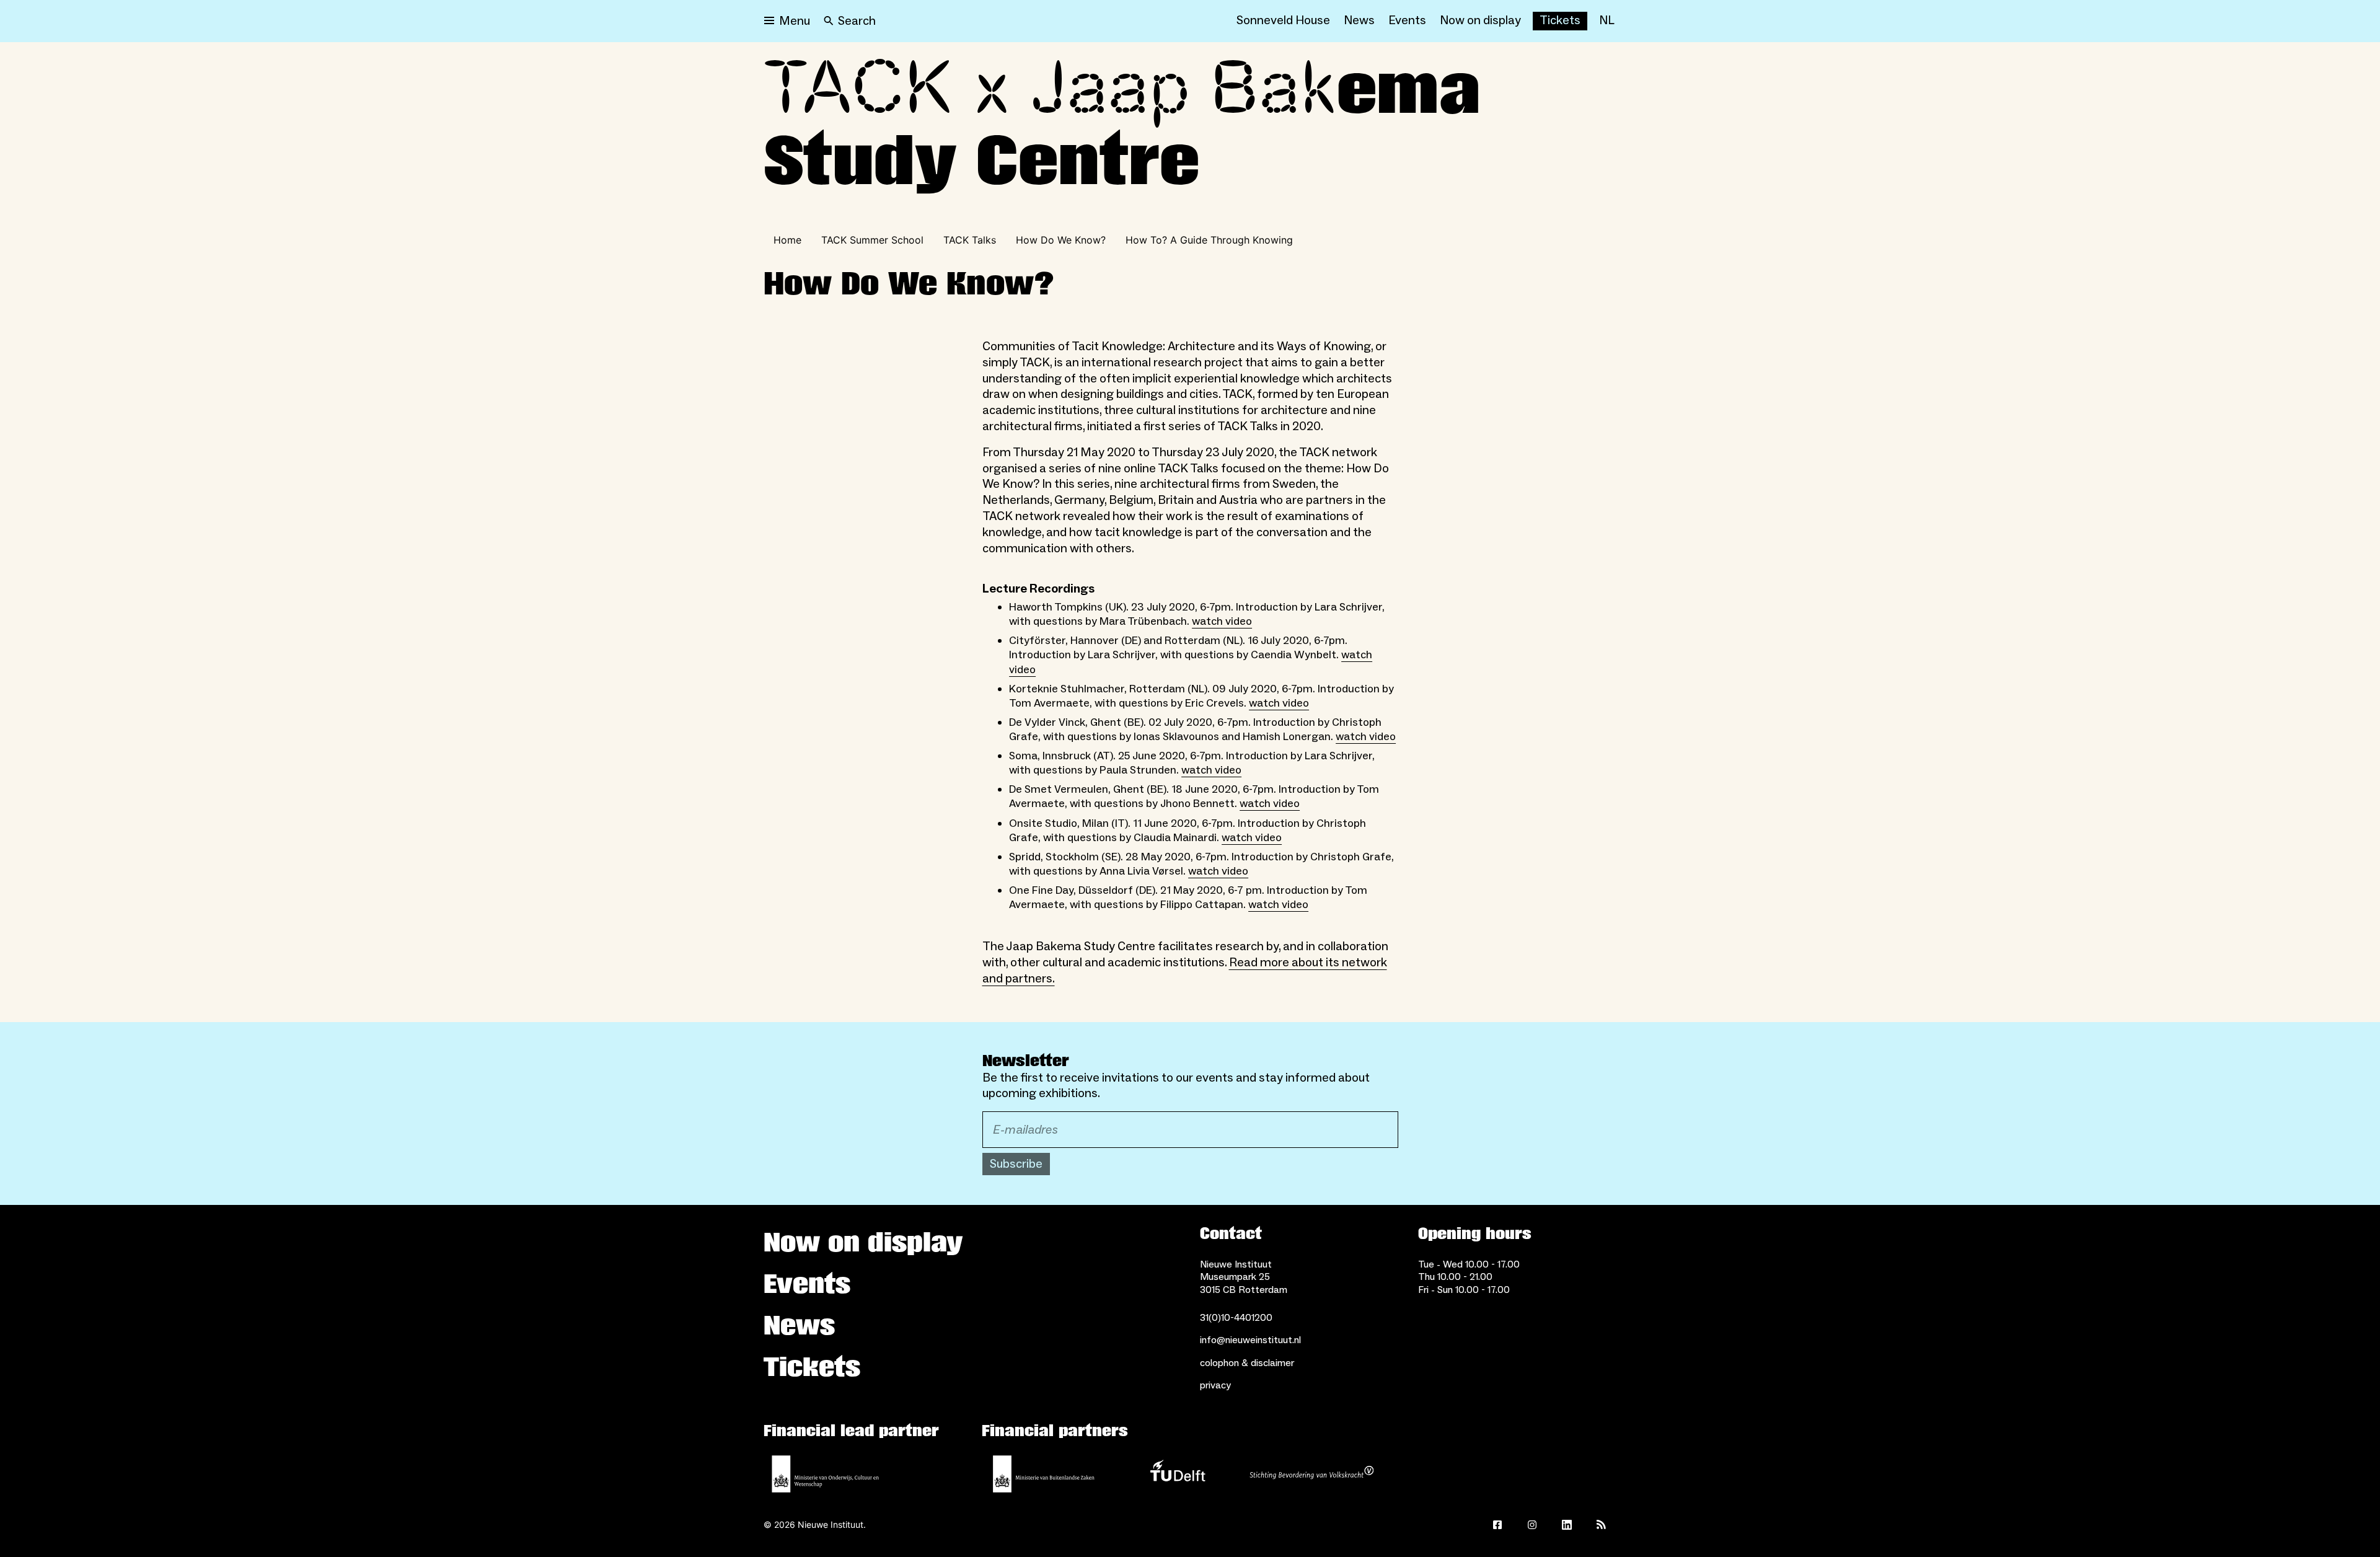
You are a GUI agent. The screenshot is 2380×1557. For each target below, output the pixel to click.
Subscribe (1016, 1164)
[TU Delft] (1178, 1474)
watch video (1222, 621)
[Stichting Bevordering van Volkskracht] (1311, 1474)
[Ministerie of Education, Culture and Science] (826, 1474)
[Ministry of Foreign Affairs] (1044, 1474)
